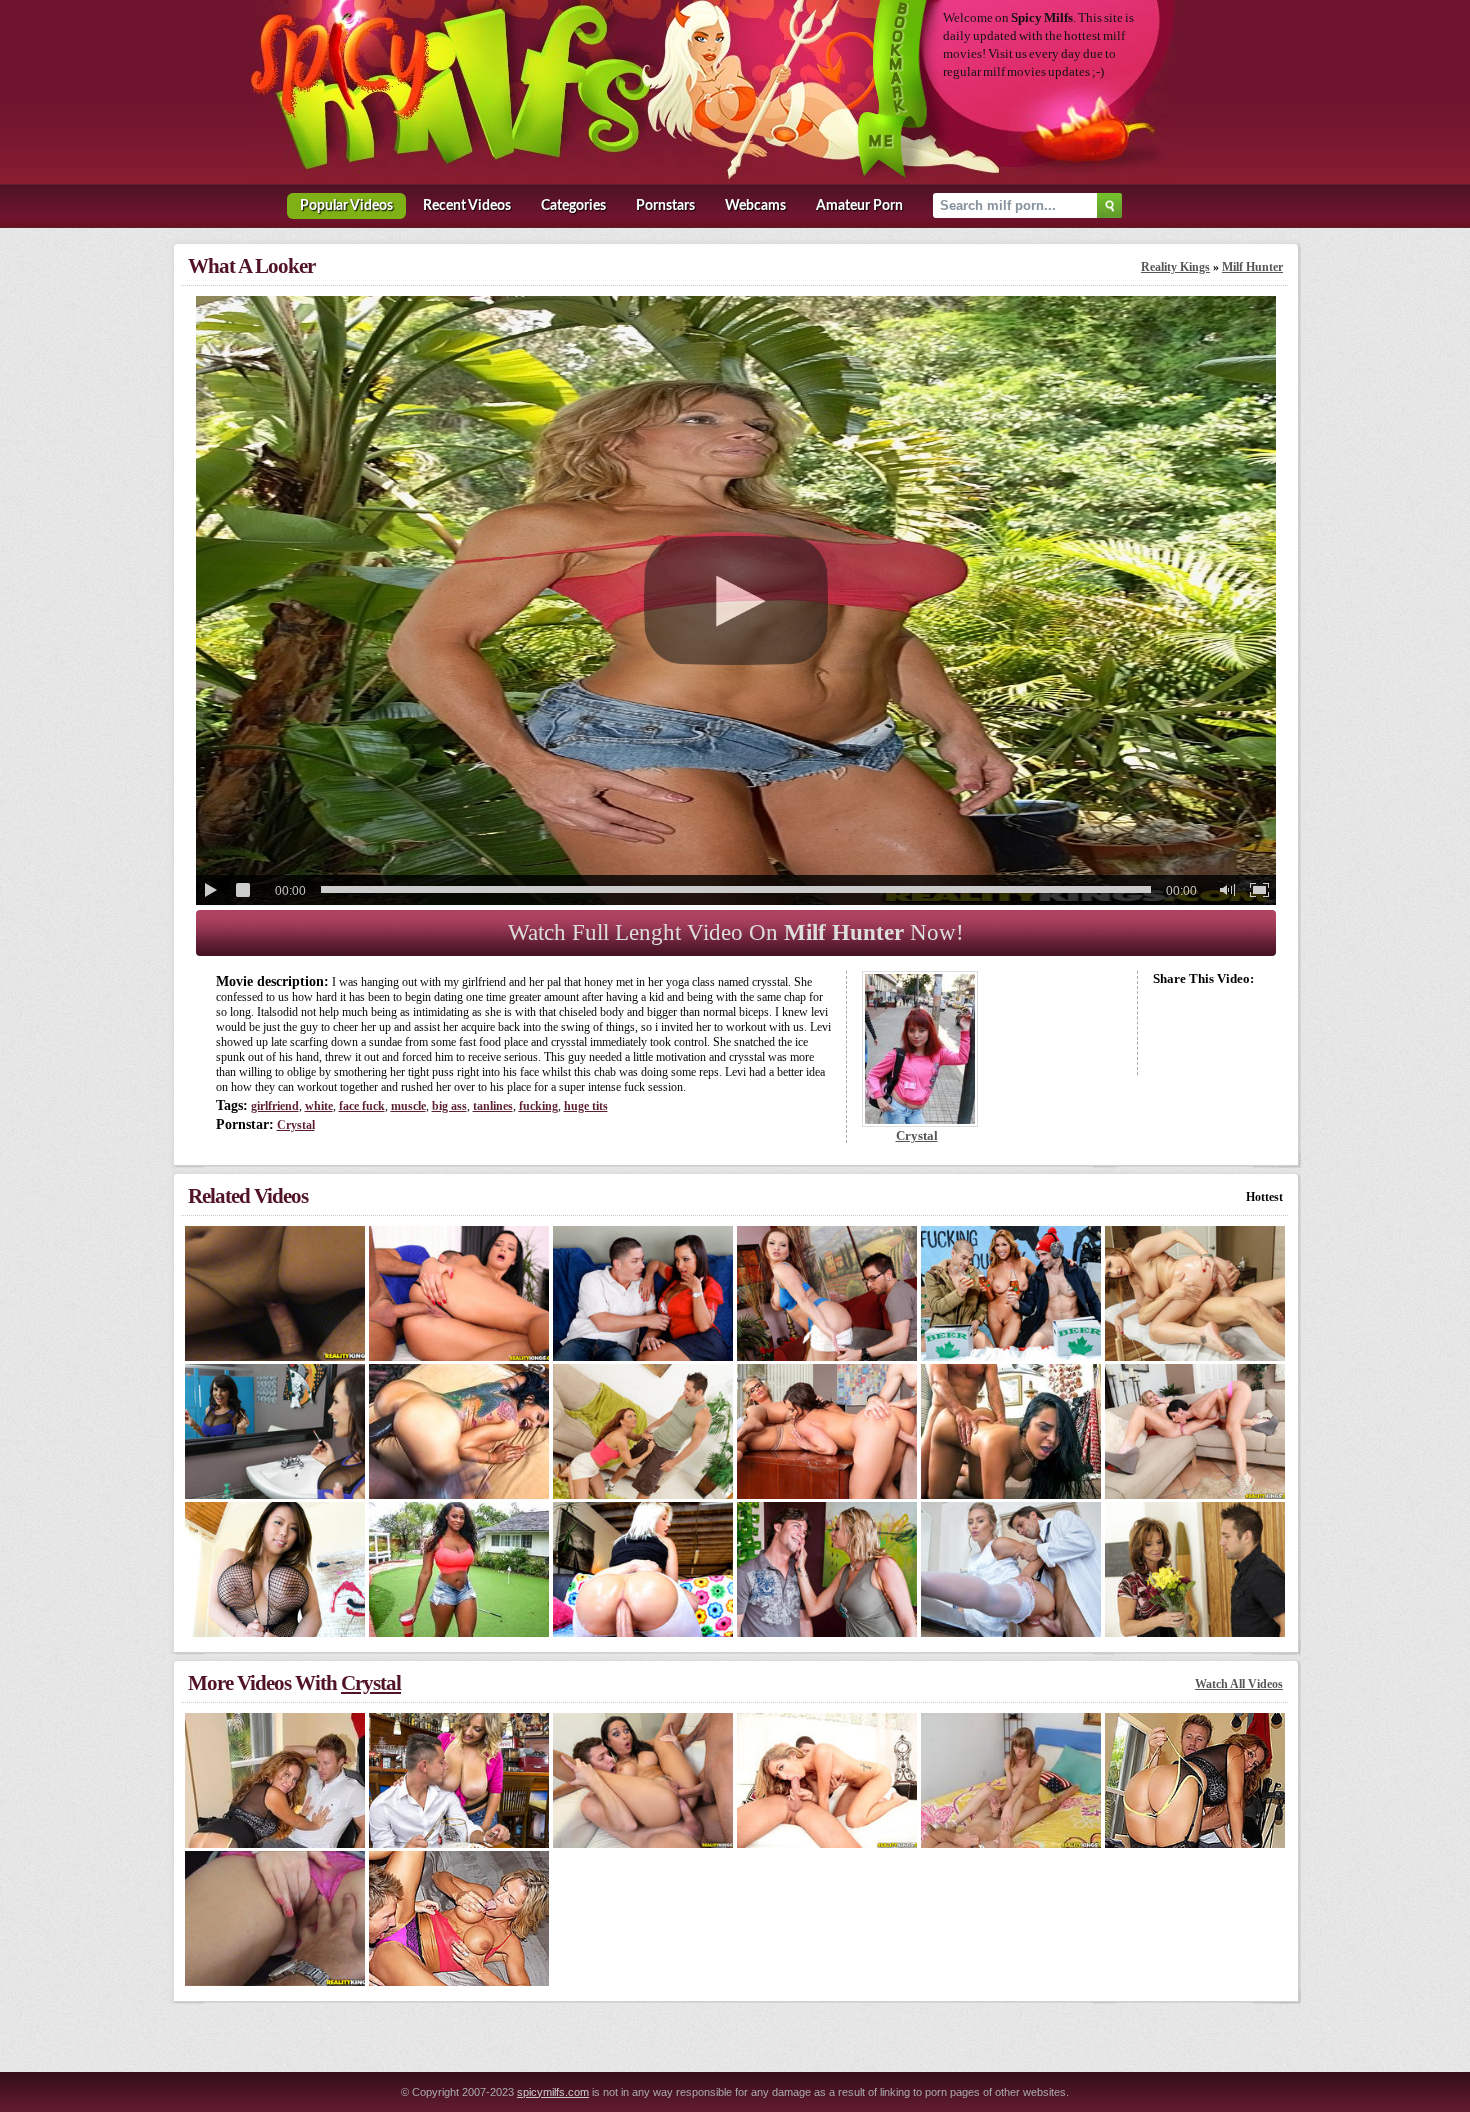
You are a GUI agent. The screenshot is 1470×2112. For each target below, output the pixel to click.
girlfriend (275, 1106)
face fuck (362, 1106)
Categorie (573, 206)
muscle (408, 1106)
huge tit (586, 1106)
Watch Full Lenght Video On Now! (736, 932)
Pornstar (665, 206)
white (319, 1106)
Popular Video (346, 206)
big (449, 1106)
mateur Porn (859, 206)
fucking (538, 1106)
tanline (493, 1106)
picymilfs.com (553, 2092)
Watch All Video (1239, 1684)
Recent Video (467, 206)
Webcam (755, 206)
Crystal (296, 1125)
